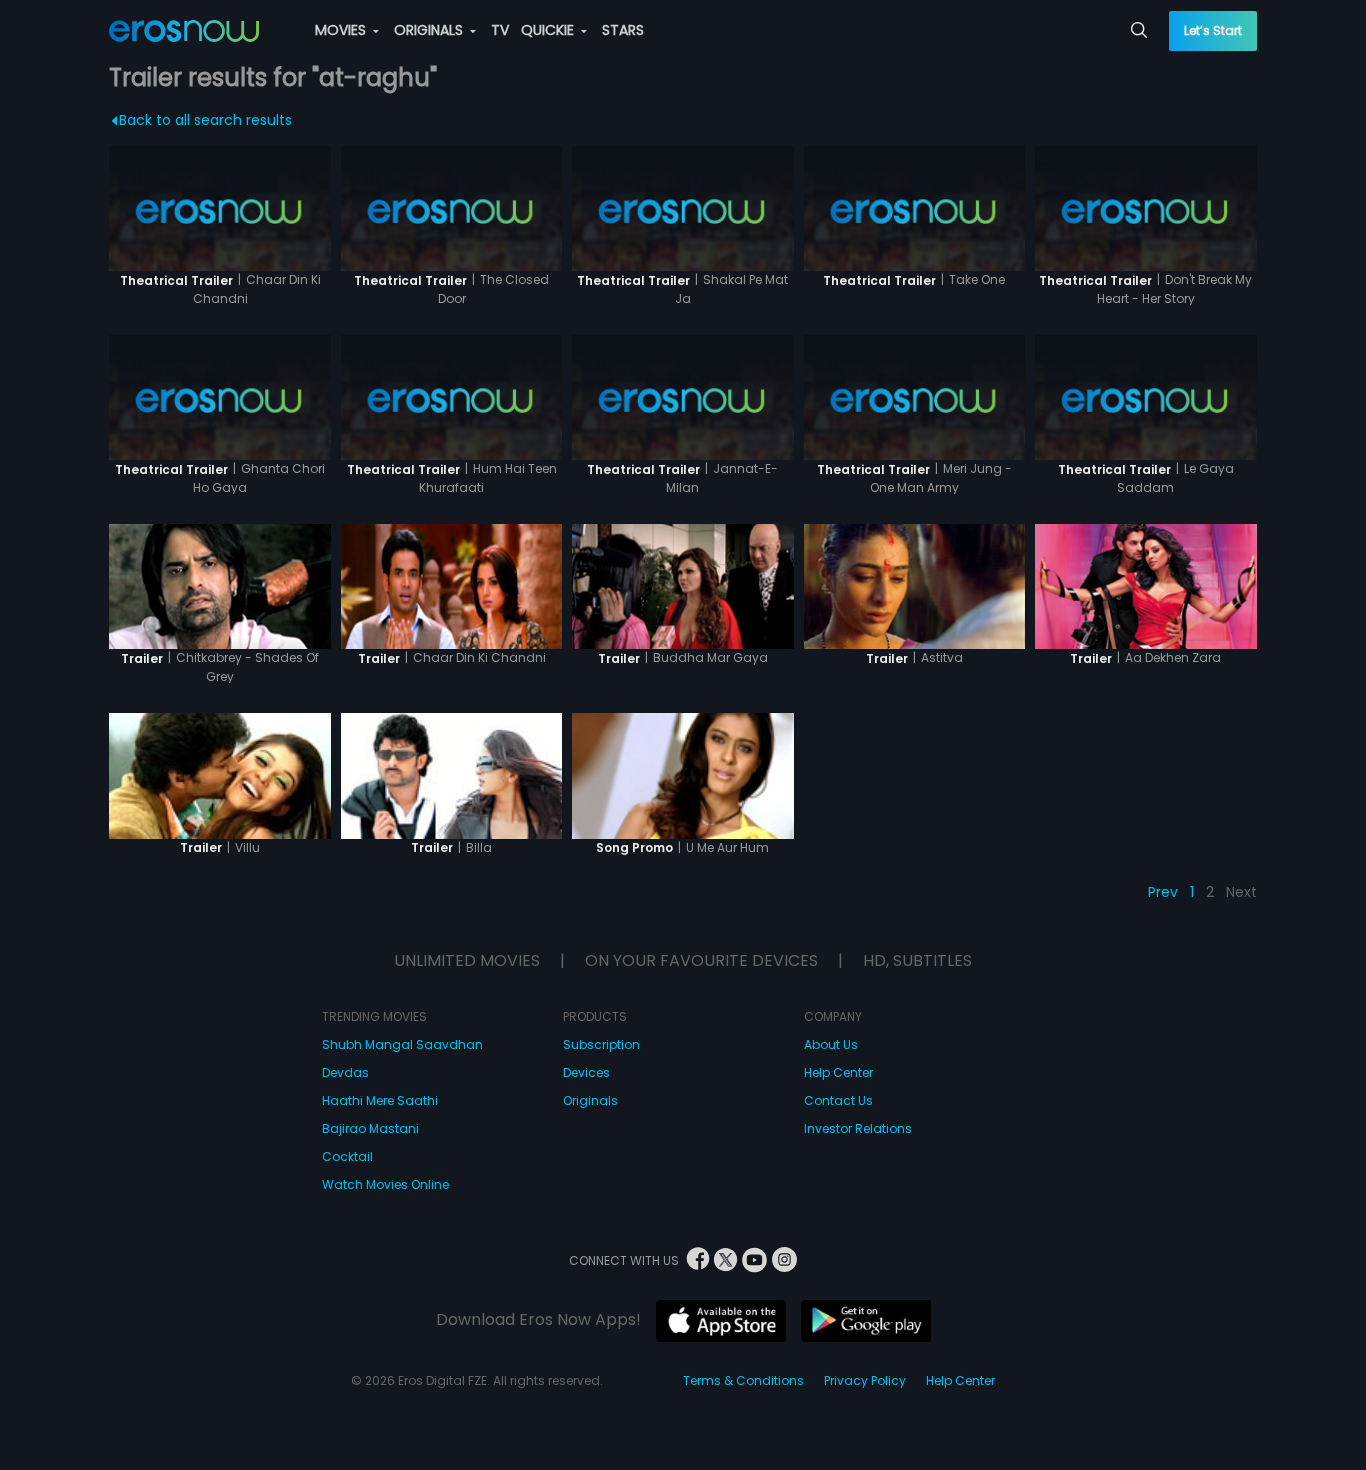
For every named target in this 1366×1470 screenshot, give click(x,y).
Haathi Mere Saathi (380, 1100)
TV (500, 30)
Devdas (345, 1072)
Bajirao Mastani (370, 1128)
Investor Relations (858, 1128)
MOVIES (342, 30)
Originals (590, 1100)
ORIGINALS (430, 30)
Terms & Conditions (743, 1380)
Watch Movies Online (385, 1184)
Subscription (601, 1044)
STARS (623, 30)
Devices (586, 1072)
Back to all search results (205, 120)
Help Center (838, 1072)
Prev (1163, 892)
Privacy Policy (865, 1380)
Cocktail (347, 1156)
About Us (831, 1044)
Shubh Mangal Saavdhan (402, 1044)
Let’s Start (1213, 30)
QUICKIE (549, 30)
